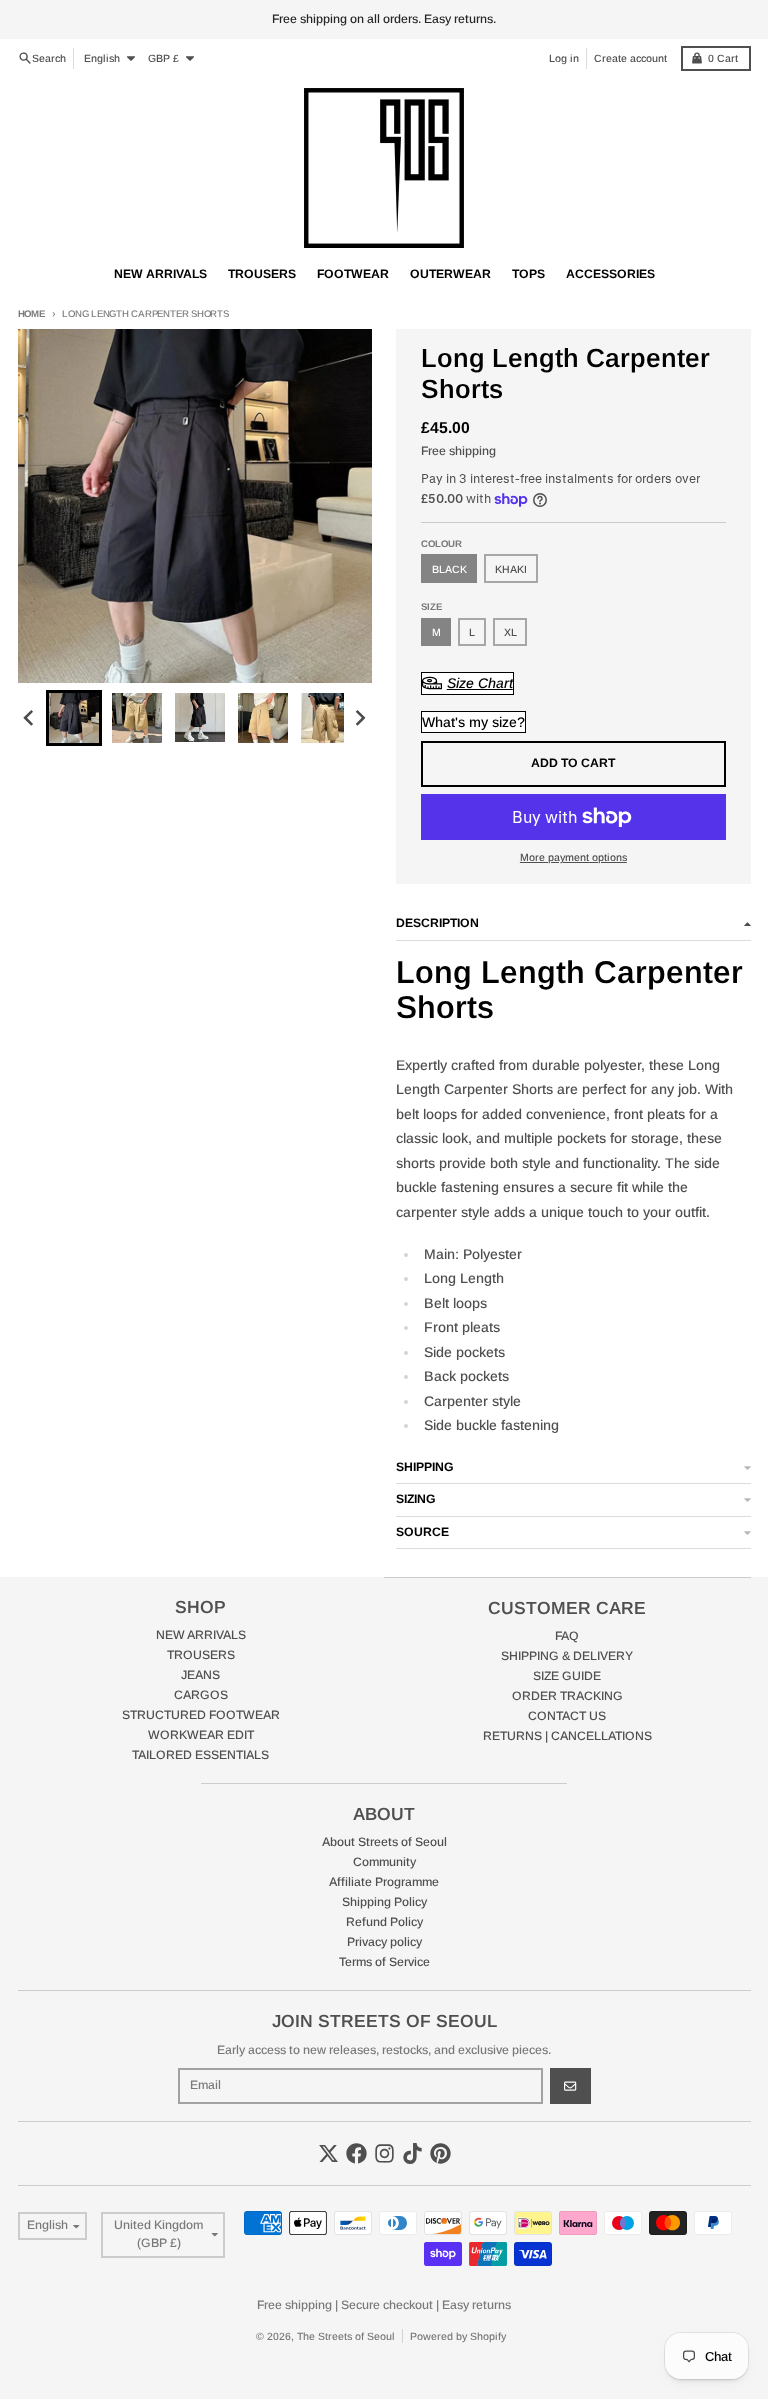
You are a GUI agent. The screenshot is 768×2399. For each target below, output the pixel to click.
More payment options (573, 857)
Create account (630, 58)
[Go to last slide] (30, 717)
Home (31, 313)
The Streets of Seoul (346, 2336)
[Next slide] (359, 717)
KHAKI (511, 569)
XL (510, 632)
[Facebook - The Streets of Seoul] (356, 2153)
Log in (564, 58)
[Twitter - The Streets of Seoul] (328, 2153)
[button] (74, 718)
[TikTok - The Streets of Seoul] (412, 2153)
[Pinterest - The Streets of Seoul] (440, 2153)
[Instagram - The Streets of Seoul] (384, 2153)
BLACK (449, 569)
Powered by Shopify (458, 2336)
